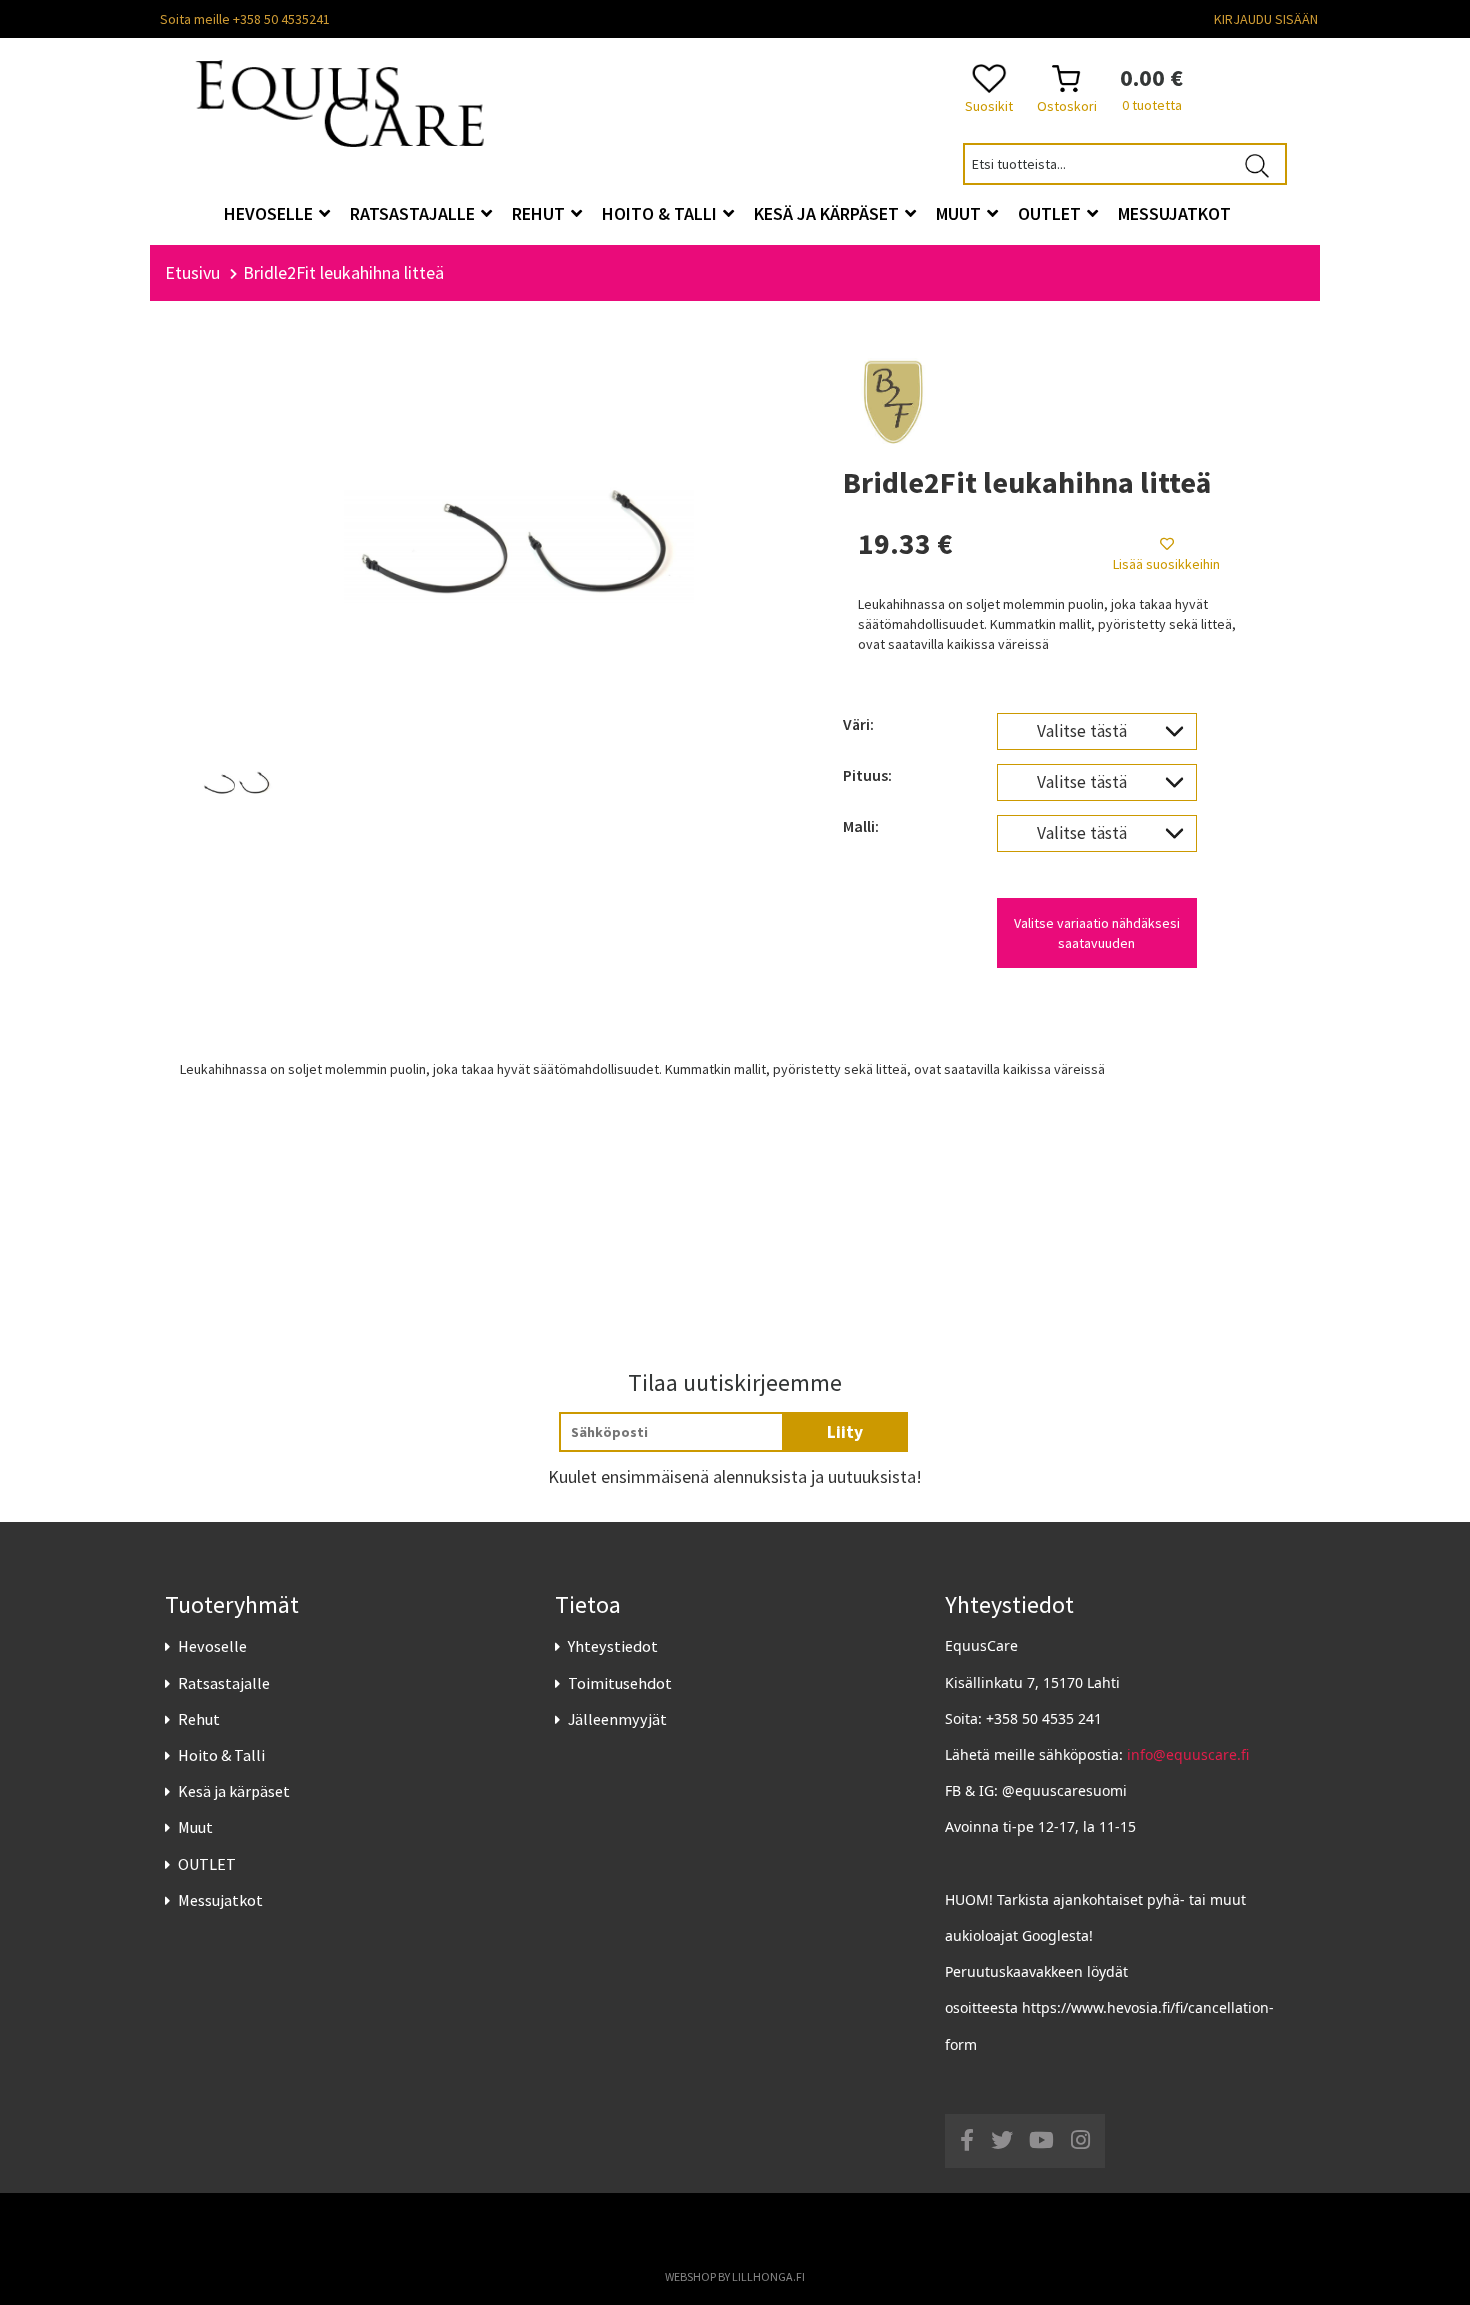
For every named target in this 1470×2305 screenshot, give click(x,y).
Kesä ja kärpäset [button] (828, 213)
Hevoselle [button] (270, 213)
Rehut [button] (540, 213)
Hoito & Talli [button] (661, 213)
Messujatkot (220, 1900)
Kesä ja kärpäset (234, 1791)
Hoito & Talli (221, 1755)
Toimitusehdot (620, 1683)
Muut (195, 1827)
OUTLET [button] (1051, 213)
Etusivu (192, 272)
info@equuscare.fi (1188, 1754)
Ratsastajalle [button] (414, 213)
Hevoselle (212, 1646)
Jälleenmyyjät (617, 1719)
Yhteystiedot (613, 1646)
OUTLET (207, 1864)
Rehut (199, 1719)
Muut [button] (960, 213)
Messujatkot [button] (1174, 213)
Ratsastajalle (224, 1683)
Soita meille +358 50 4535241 (245, 19)
